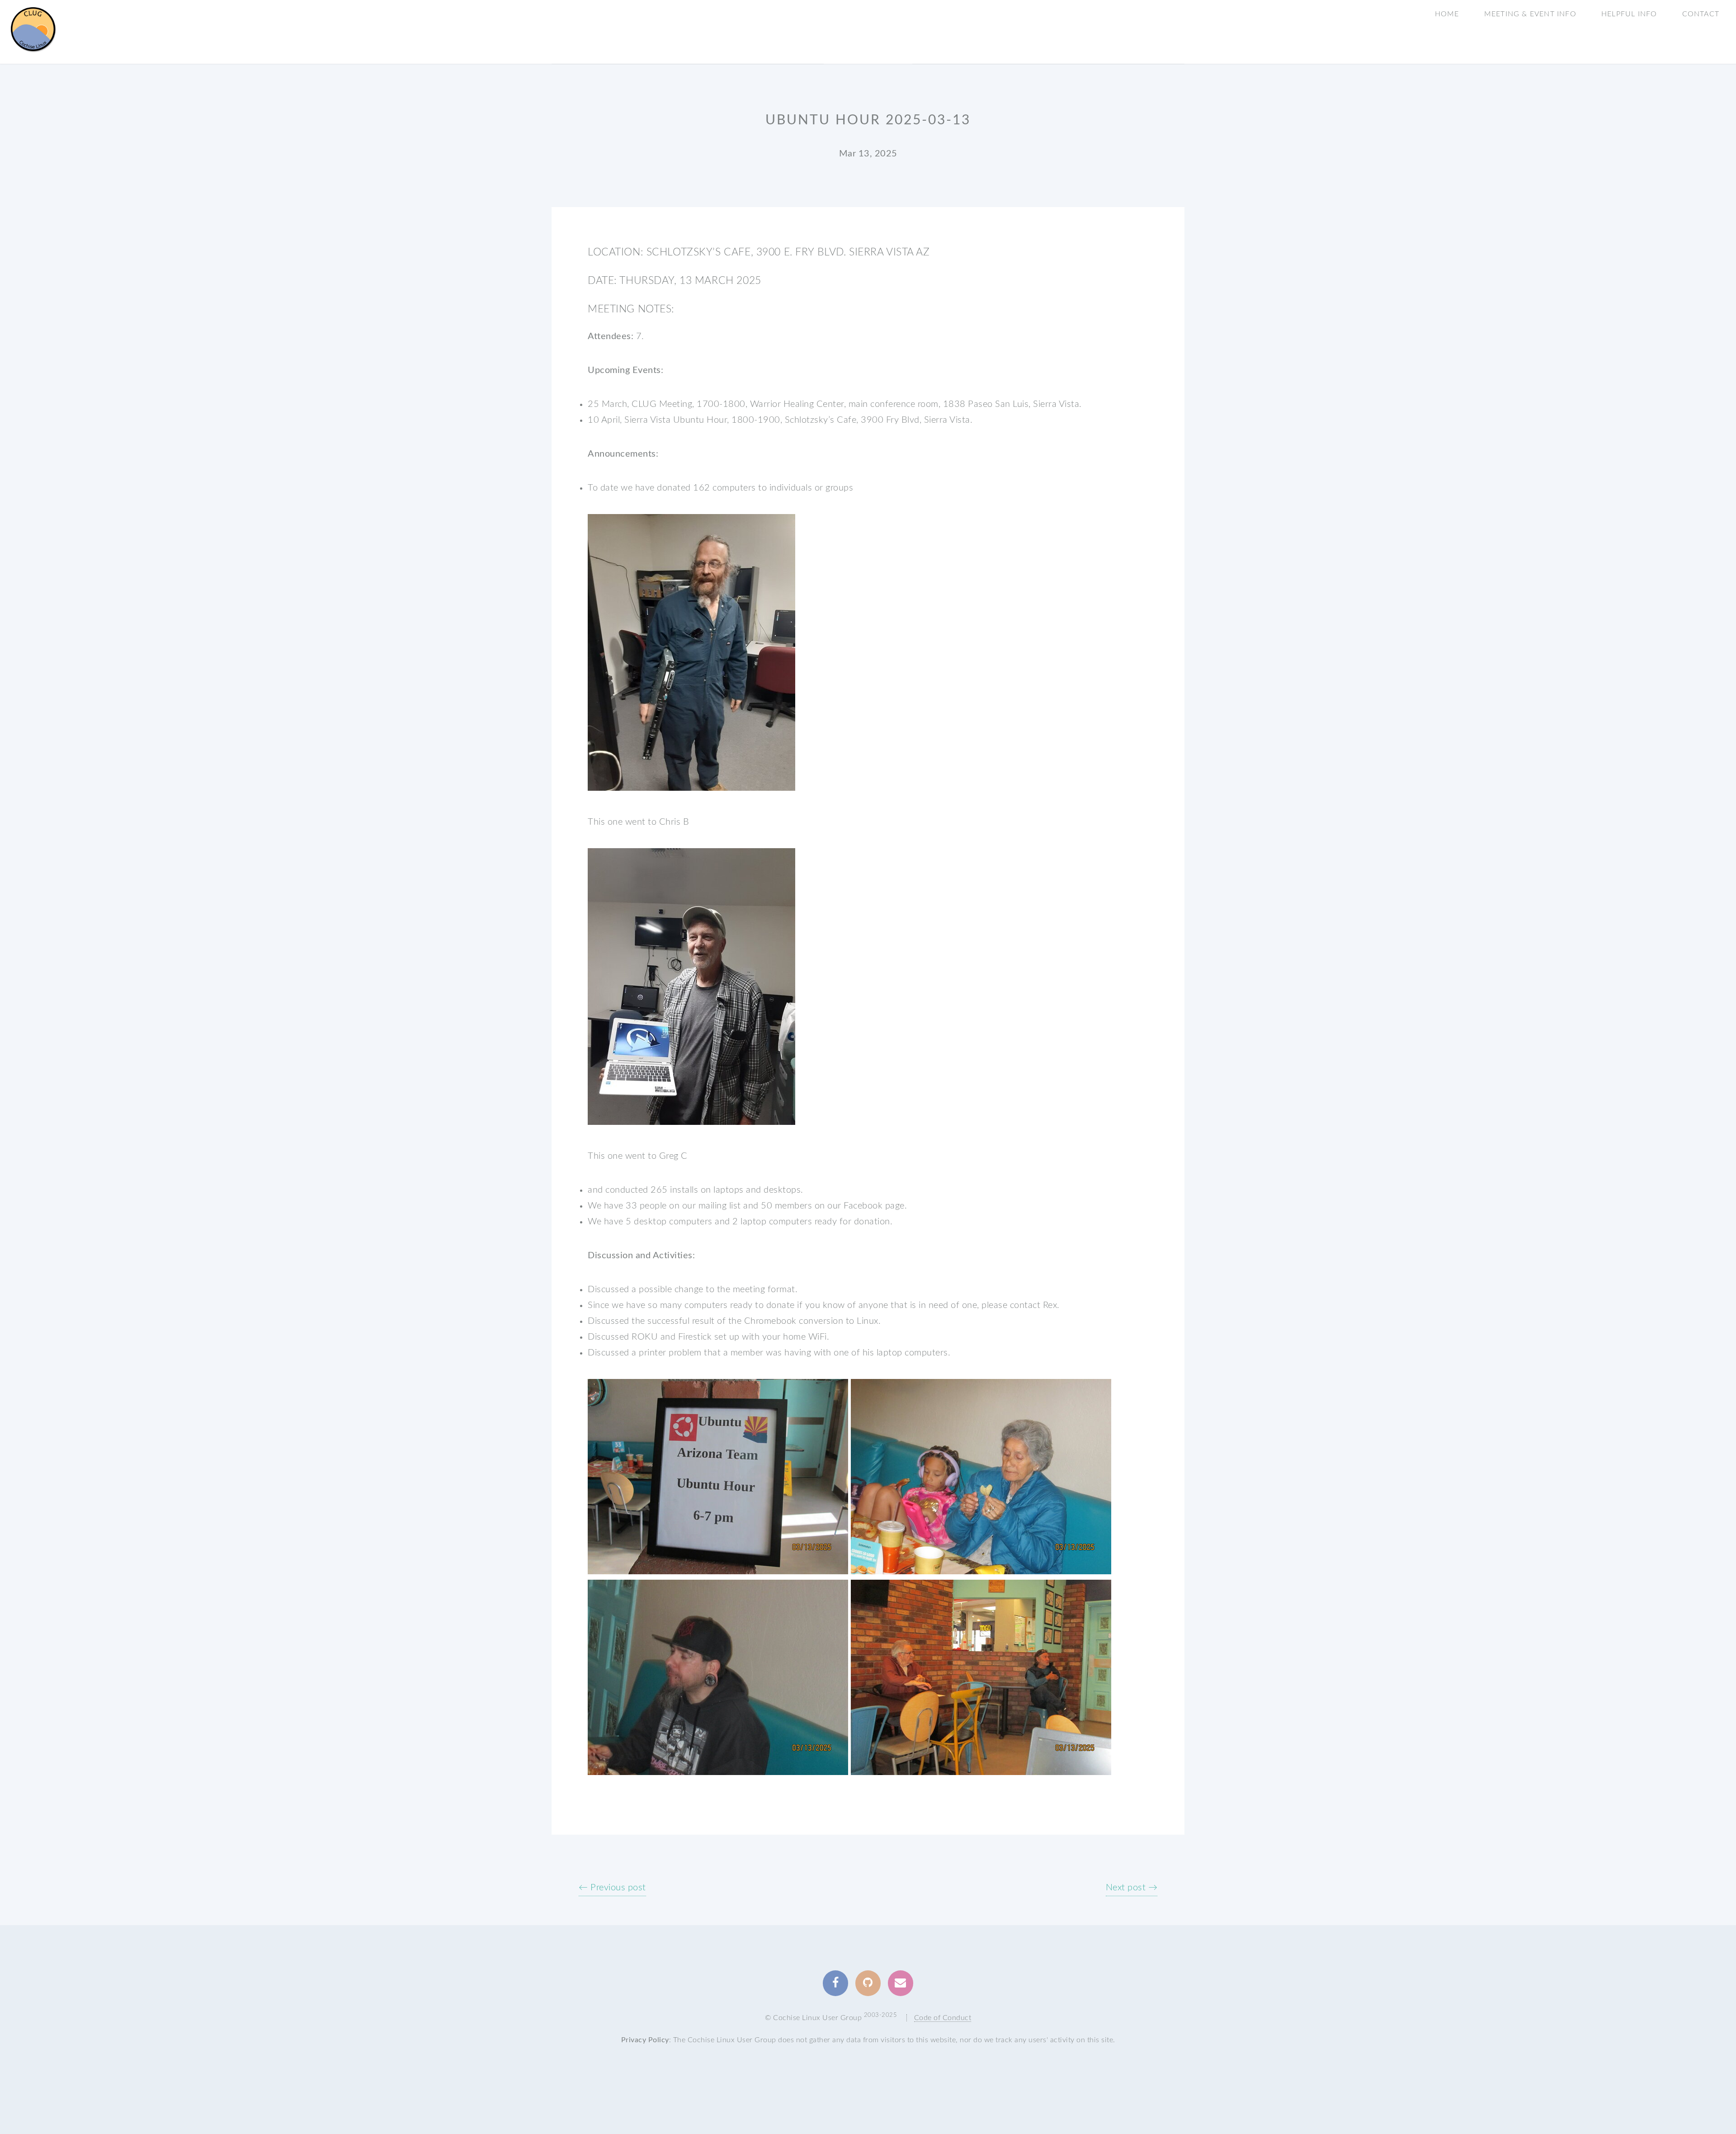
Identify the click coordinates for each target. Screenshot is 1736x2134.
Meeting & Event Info (1530, 14)
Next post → (1132, 1888)
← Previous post (612, 1888)
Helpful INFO (1629, 14)
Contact (1701, 14)
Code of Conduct (943, 2018)
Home (1447, 14)
